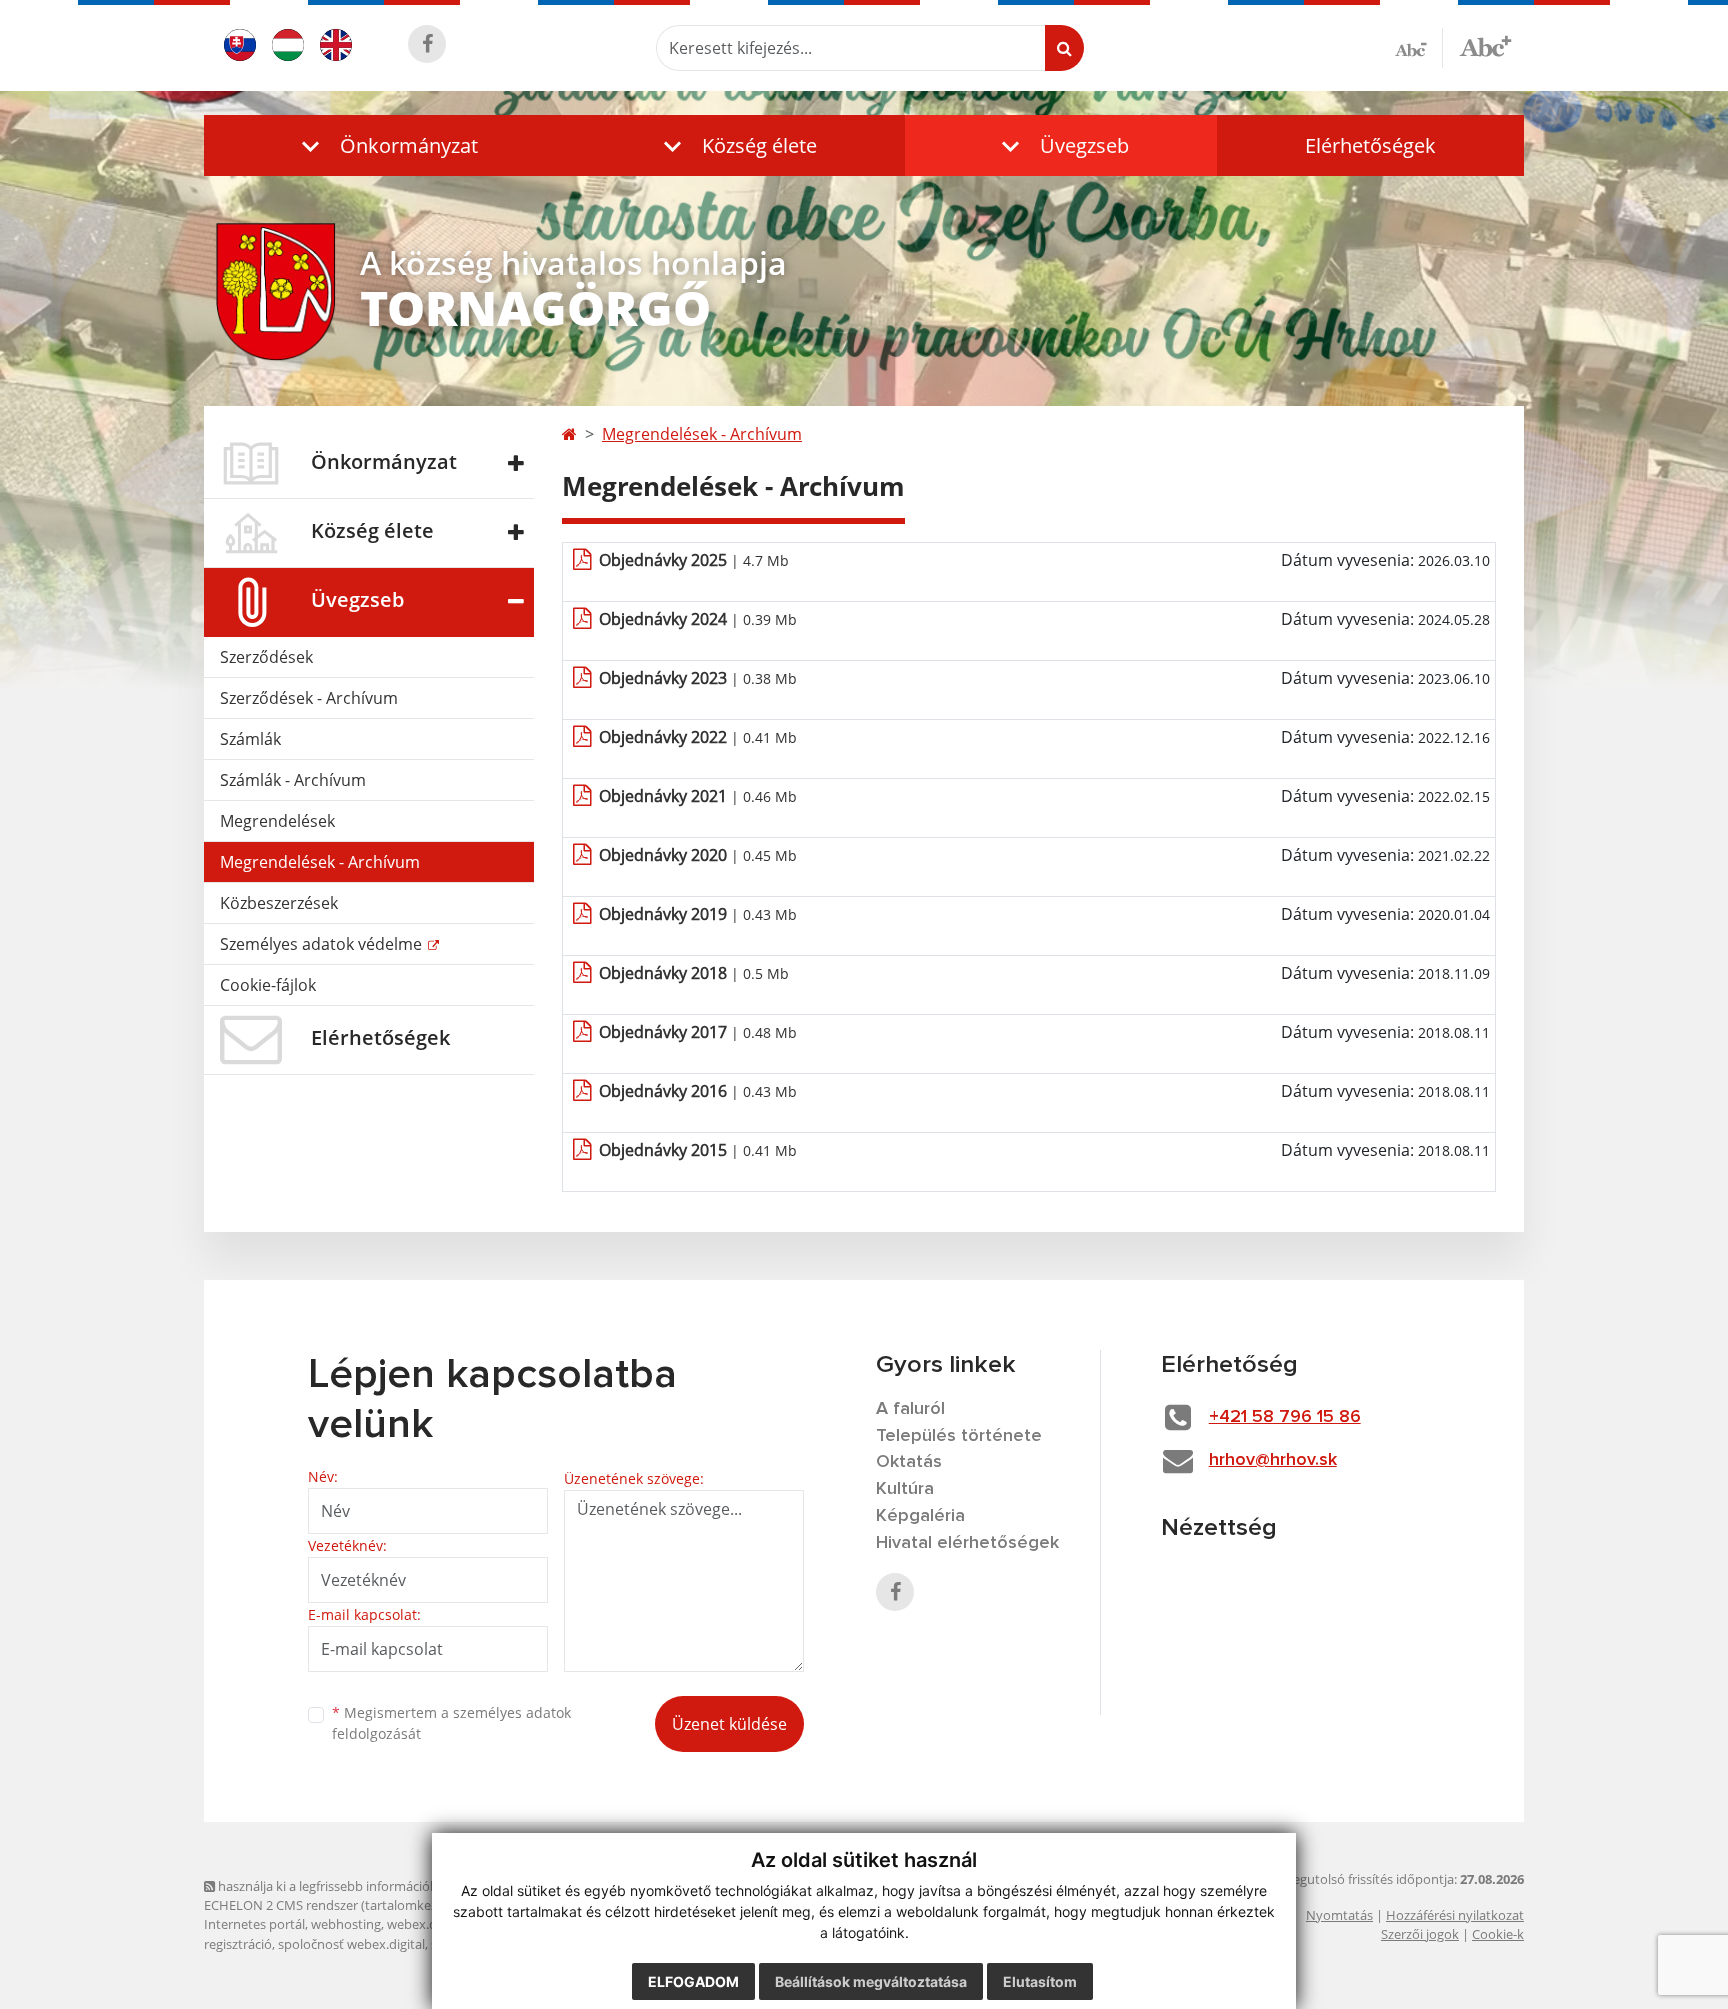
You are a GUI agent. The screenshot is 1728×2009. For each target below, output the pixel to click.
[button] (385, 145)
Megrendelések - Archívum (320, 862)
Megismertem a (451, 1723)
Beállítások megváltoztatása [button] (871, 1981)
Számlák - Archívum (293, 780)
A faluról (910, 1409)
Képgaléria (920, 1516)
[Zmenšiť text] (1419, 48)
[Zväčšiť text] (1485, 45)
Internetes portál (254, 1924)
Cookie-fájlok (268, 985)
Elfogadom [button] (693, 1981)
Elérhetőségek (1370, 145)
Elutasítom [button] (1040, 1981)
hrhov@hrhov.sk (1273, 1460)
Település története (959, 1436)
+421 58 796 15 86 (1285, 1417)
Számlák (250, 739)
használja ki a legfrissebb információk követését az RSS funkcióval (409, 1886)
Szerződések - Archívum (309, 698)
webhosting (346, 1924)
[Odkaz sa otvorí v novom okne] (427, 44)
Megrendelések (277, 821)
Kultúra (905, 1489)
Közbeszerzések (279, 903)
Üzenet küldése (729, 1724)
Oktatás (909, 1462)
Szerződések (266, 657)
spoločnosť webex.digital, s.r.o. (368, 1944)
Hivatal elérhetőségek (967, 1543)
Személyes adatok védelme (323, 944)
